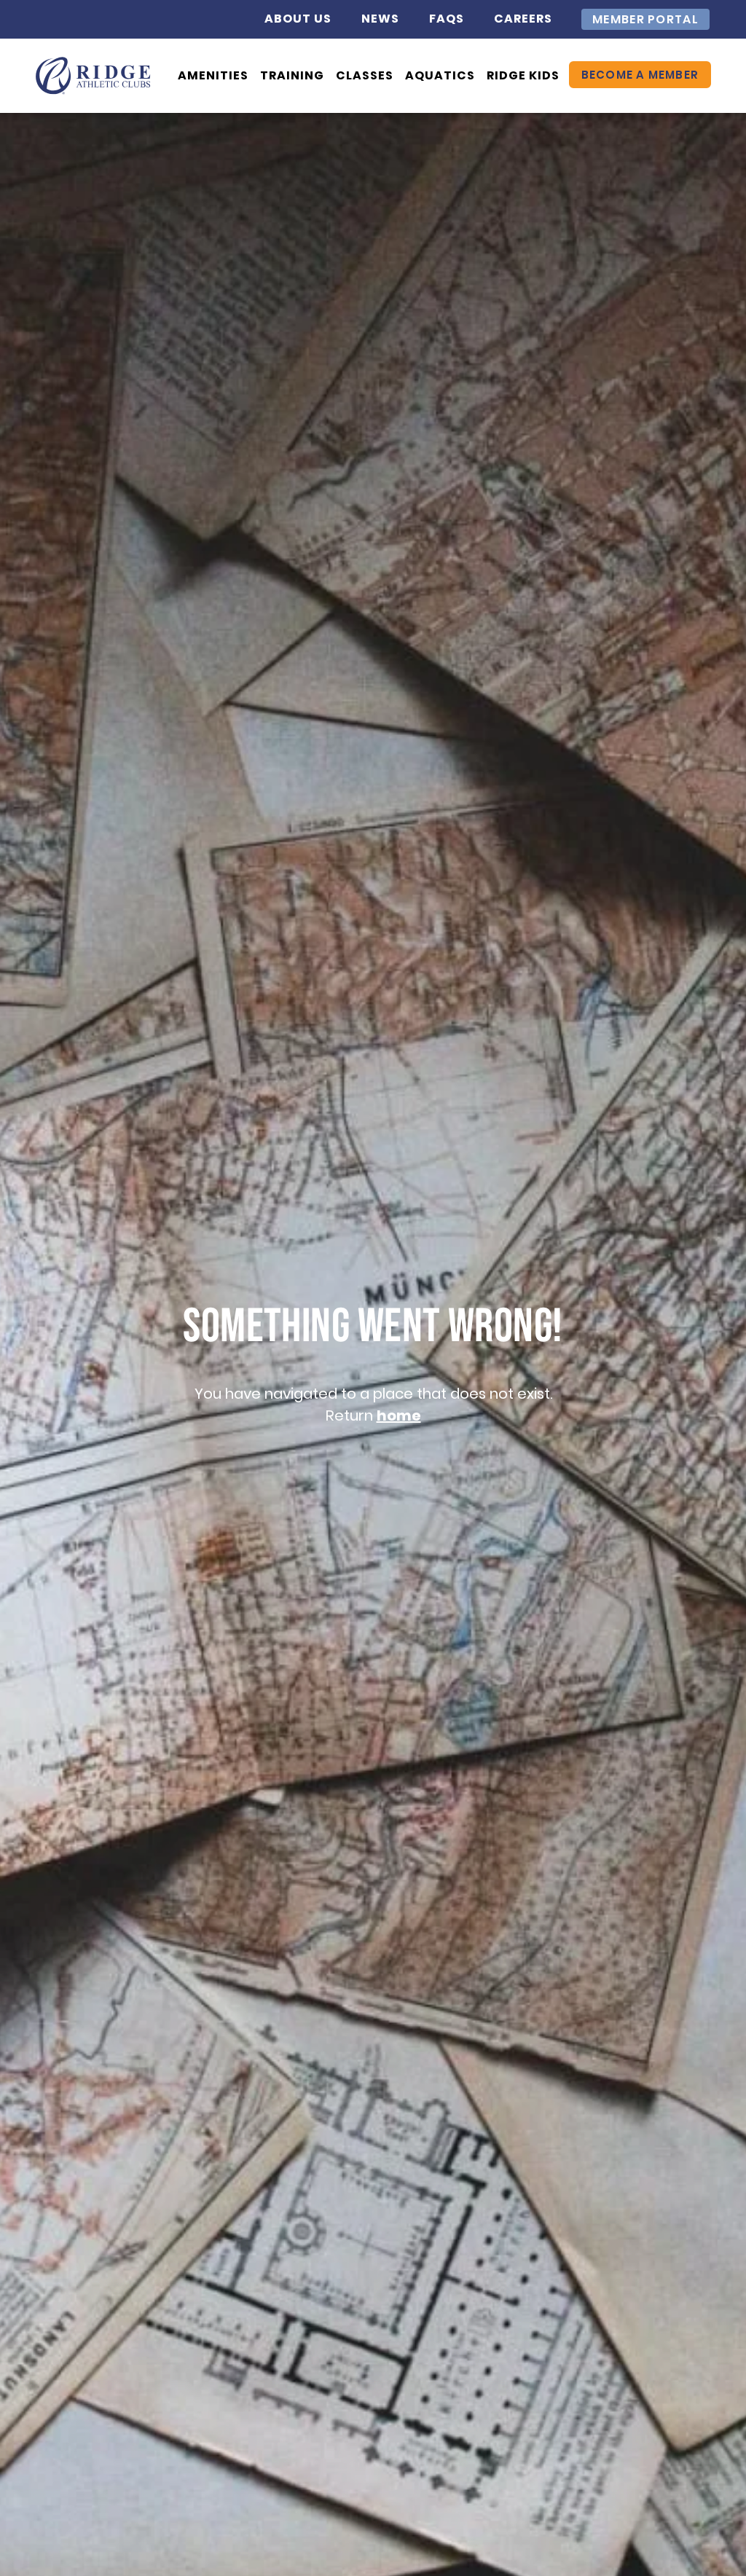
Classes (365, 75)
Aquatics (440, 75)
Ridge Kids (523, 75)
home (399, 1415)
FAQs (447, 19)
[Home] (93, 75)
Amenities (213, 75)
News (380, 19)
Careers (523, 19)
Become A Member (640, 75)
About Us (298, 19)
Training (292, 75)
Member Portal (645, 19)
